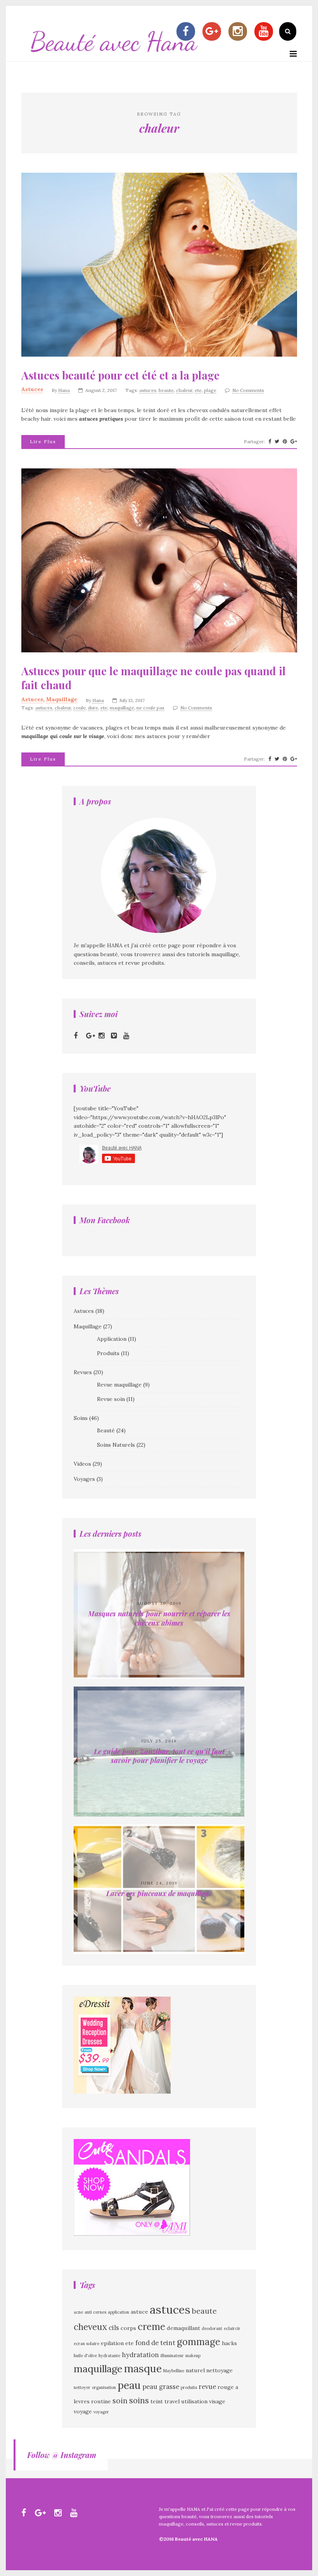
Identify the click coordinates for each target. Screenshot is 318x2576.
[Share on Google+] (294, 442)
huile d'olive (85, 2356)
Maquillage (62, 699)
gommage (199, 2342)
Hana (64, 390)
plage (210, 390)
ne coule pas (150, 708)
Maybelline (174, 2371)
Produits (108, 1353)
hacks (229, 2343)
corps (128, 2328)
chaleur (184, 390)
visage (217, 2401)
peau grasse (161, 2387)
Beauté (106, 1430)
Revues (83, 1372)
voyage (83, 2411)
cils (114, 2328)
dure (93, 708)
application (118, 2312)
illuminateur (172, 2356)
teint (157, 2401)
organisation (104, 2387)
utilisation (194, 2401)
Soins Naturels (116, 1445)
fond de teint (155, 2343)
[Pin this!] (285, 442)
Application (112, 1339)
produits (189, 2387)
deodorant (212, 2328)
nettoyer (82, 2387)
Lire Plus (43, 441)
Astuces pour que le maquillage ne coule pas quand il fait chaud (154, 678)
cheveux (90, 2327)
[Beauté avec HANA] (114, 57)
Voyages (84, 1479)
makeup (193, 2356)
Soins (81, 1418)
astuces (148, 390)
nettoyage (219, 2370)
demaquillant (183, 2328)
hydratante (109, 2356)
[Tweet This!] (277, 442)
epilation (112, 2343)
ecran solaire (86, 2344)
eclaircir (232, 2328)
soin (120, 2401)
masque (143, 2368)
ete (198, 390)
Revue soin (111, 1399)
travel (172, 2401)
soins (139, 2400)
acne (78, 2312)
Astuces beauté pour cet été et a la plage (120, 375)
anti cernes (95, 2312)
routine (101, 2401)
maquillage (122, 708)
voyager (101, 2412)
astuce (139, 2312)
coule (79, 708)
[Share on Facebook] (270, 442)
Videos (82, 1464)
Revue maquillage (119, 1385)
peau (129, 2385)
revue (207, 2387)
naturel (195, 2370)
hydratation (140, 2355)
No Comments (248, 390)
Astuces (32, 389)
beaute (166, 390)
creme (151, 2327)
